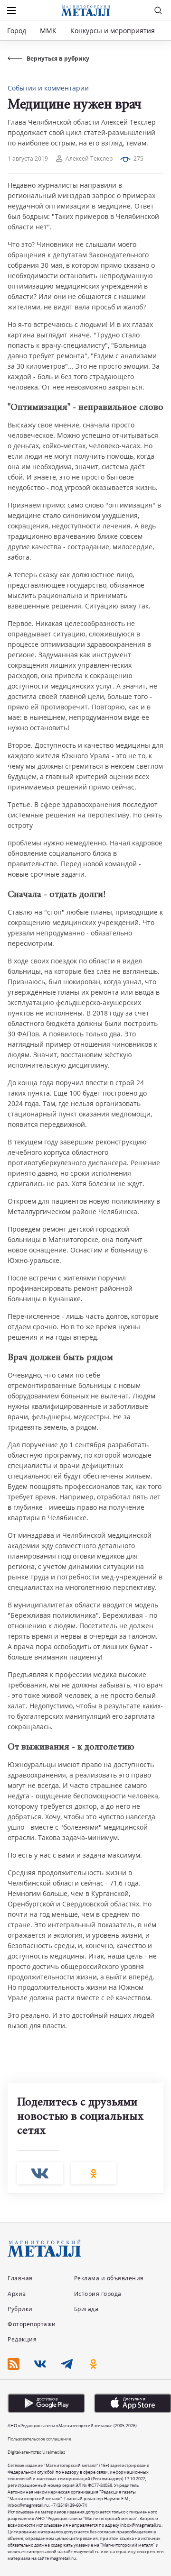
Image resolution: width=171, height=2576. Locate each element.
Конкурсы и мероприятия (114, 31)
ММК (48, 31)
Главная (20, 2278)
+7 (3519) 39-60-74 (69, 2505)
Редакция (22, 2339)
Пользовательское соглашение (39, 2439)
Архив (17, 2294)
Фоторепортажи (32, 2324)
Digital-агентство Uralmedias (36, 2452)
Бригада (86, 2309)
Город (17, 31)
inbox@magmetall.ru (28, 2505)
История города (98, 2294)
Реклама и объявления (109, 2278)
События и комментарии (48, 88)
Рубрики (20, 2309)
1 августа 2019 (28, 159)
